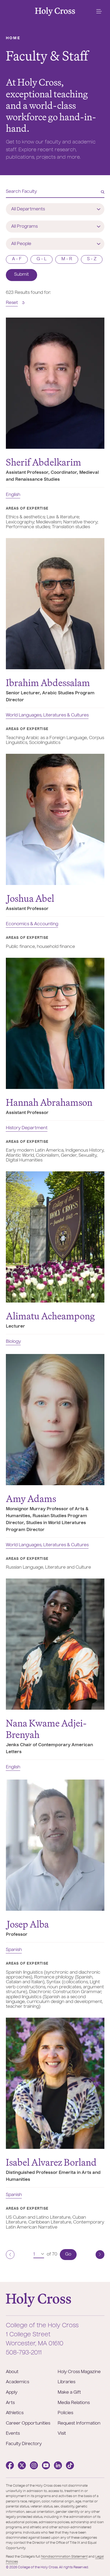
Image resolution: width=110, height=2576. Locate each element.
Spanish (14, 1950)
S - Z (92, 259)
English (13, 495)
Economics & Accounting (32, 924)
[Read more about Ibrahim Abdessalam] (55, 604)
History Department (27, 1128)
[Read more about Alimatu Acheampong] (55, 1237)
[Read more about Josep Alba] (55, 1845)
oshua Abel (31, 898)
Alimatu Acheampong (50, 1316)
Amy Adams (31, 1499)
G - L (42, 259)
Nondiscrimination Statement (64, 2557)
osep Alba (28, 1924)
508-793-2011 (24, 2353)
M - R (67, 259)
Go (68, 2254)
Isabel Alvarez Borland (51, 2162)
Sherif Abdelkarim (44, 462)
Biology (13, 1342)
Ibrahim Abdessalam (48, 683)
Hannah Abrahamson (49, 1102)
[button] (99, 11)
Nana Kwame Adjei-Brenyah (46, 1729)
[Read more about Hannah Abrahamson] (55, 1023)
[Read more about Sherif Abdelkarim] (55, 383)
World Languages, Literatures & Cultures (47, 715)
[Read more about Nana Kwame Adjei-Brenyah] (55, 1644)
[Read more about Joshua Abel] (55, 819)
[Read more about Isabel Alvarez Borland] (55, 2083)
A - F (17, 259)
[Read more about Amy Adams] (55, 1420)
